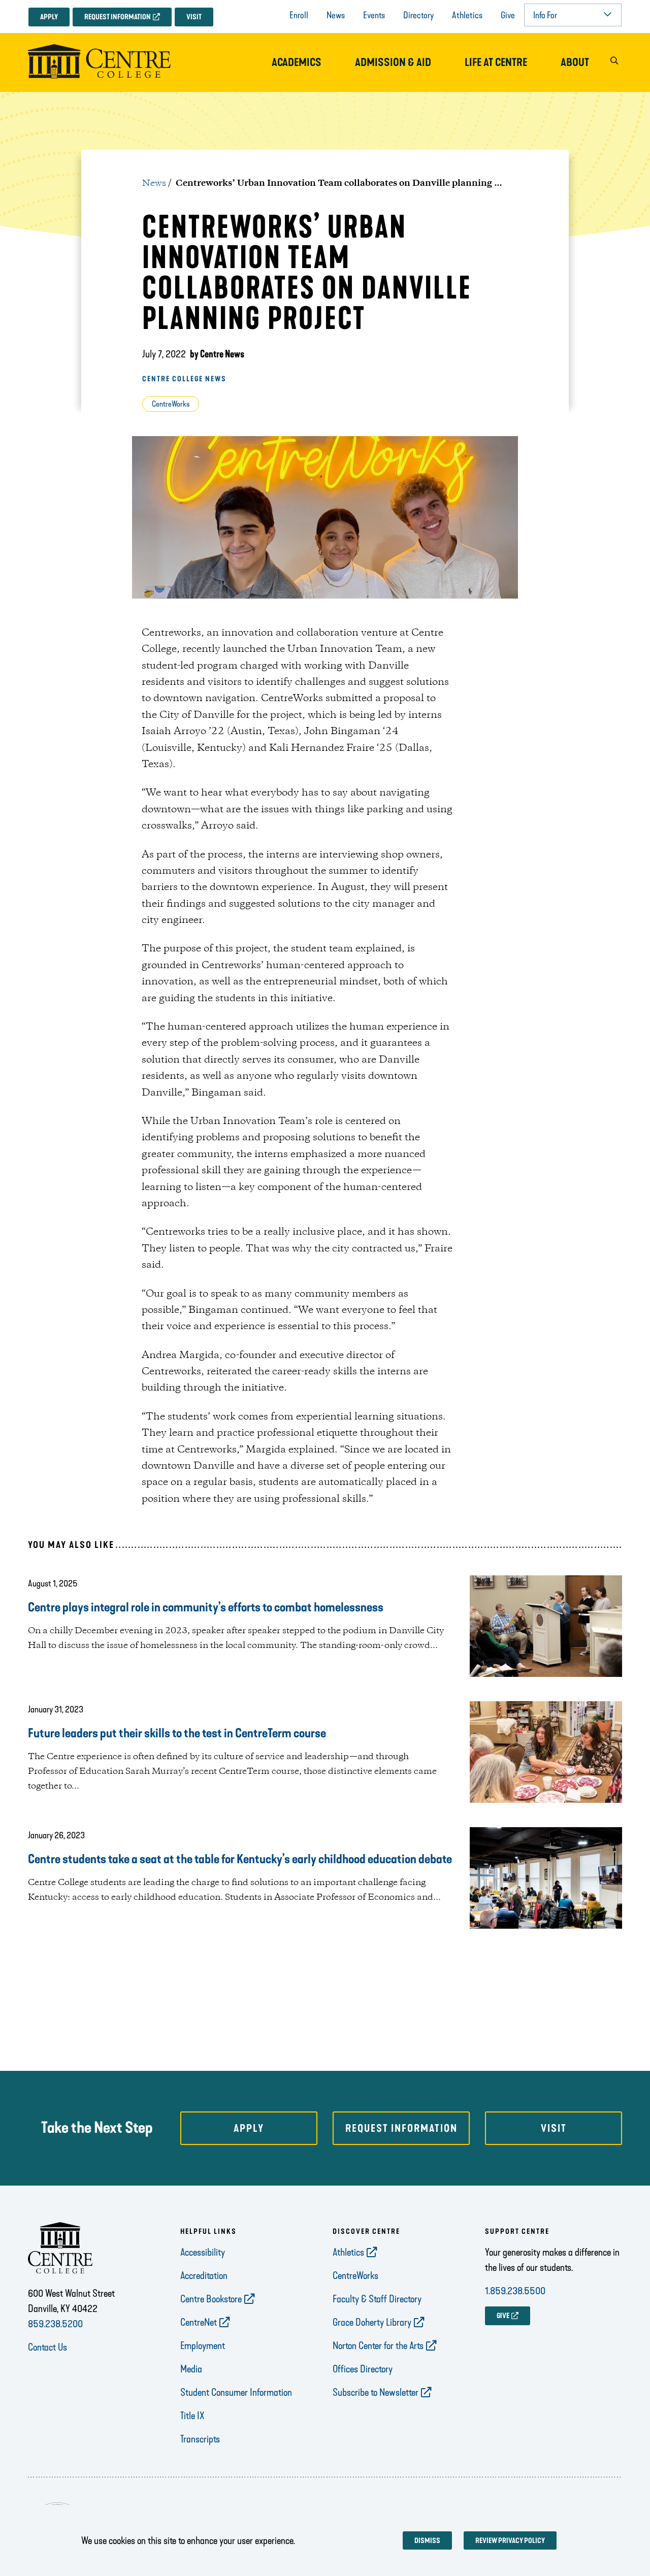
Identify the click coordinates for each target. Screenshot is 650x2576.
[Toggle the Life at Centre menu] (496, 73)
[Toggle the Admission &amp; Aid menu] (393, 73)
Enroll (299, 15)
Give (508, 15)
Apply (49, 17)
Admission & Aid (393, 62)
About (575, 62)
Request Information (118, 17)
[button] (614, 63)
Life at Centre (496, 62)
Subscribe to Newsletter (376, 2392)
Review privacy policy (510, 2541)
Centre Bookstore (211, 2299)
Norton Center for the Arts (378, 2346)
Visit (194, 17)
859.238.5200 (55, 2324)
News (336, 15)
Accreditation (204, 2275)
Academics (297, 62)
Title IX (192, 2416)
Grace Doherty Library (372, 2322)
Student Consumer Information (236, 2392)
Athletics (467, 15)
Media (191, 2369)
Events (374, 15)
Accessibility (203, 2252)
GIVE (503, 2316)
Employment (203, 2346)
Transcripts (200, 2439)
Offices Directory (363, 2369)
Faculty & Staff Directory (377, 2299)
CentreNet (199, 2322)
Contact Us (47, 2347)
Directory (418, 15)
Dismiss (427, 2541)
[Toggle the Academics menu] (297, 73)
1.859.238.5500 (515, 2291)
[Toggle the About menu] (575, 73)
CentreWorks (171, 404)
